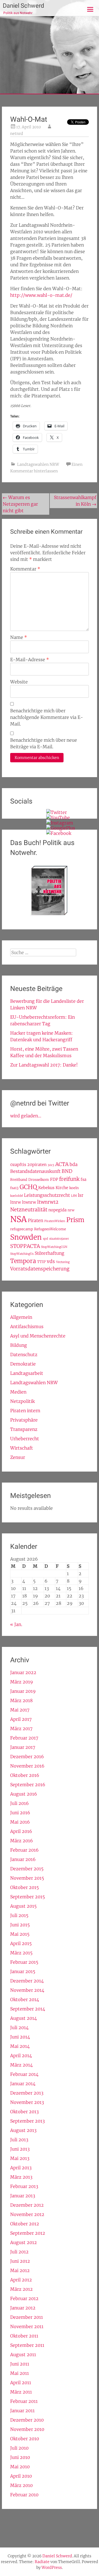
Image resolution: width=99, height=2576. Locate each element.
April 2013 (21, 2168)
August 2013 (23, 2130)
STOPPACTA (25, 1246)
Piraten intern (25, 1411)
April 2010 (21, 2476)
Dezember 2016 (27, 1757)
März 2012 (21, 2289)
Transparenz (24, 1429)
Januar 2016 (23, 1859)
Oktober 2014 (25, 1999)
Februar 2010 (24, 2495)
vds (51, 1261)
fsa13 (14, 1188)
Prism (75, 1220)
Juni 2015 (20, 1925)
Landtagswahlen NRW (38, 464)
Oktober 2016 (25, 1775)
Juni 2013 (20, 2149)
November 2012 (27, 2214)
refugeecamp (22, 1229)
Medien (18, 1392)
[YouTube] (58, 818)
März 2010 (21, 2485)
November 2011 (27, 2326)
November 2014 (27, 1990)
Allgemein (21, 1317)
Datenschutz (24, 1355)
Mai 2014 (20, 2046)
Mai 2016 (20, 1822)
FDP (54, 1179)
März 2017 (21, 1729)
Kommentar (25, 569)
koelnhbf (16, 1196)
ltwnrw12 (48, 1202)
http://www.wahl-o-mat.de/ (41, 295)
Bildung (19, 1345)
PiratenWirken (55, 1221)
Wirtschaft (22, 1448)
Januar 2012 (23, 2308)
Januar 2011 (22, 2411)
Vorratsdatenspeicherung (40, 1269)
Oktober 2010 (25, 2439)
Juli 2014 (19, 2027)
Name (19, 637)
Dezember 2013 (27, 2093)
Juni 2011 (20, 2364)
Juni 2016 (20, 1813)
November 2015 (27, 1878)
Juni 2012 (20, 2261)
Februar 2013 (24, 2186)
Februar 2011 (24, 2401)
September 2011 (27, 2345)
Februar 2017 (24, 1738)
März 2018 (21, 1700)
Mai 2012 (20, 2270)
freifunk (69, 1179)
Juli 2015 (19, 1915)
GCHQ (28, 1187)
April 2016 (21, 1831)
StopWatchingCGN (54, 1247)
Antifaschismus (27, 1326)
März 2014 (21, 2065)
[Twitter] (57, 812)
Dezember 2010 (27, 2420)
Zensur (18, 1457)
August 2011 (23, 2355)
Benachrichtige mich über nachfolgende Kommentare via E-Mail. (47, 717)
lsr (81, 1195)
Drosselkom (39, 1179)
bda (74, 1164)
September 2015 (28, 1897)
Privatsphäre (24, 1420)
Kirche (62, 1188)
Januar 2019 (23, 1691)
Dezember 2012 (27, 2205)
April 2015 (21, 1943)
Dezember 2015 (27, 1869)
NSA (18, 1219)
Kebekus (46, 1188)
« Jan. (16, 1624)
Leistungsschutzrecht (47, 1195)
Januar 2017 (23, 1747)
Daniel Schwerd (23, 6)
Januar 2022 (23, 1672)
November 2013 (27, 2102)
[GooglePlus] (61, 828)
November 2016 (27, 1766)
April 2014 (21, 2056)
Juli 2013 (19, 2140)
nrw (71, 1210)
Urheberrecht (25, 1439)
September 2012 (28, 2233)
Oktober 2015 (24, 1887)
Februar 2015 (24, 1962)
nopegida (57, 1210)
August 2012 (24, 2242)
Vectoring (63, 1262)
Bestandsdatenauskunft (35, 1171)
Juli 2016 (20, 1803)
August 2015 (23, 1906)
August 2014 (24, 2018)
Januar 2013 (23, 2196)
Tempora (23, 1261)
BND (67, 1171)
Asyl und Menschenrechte (38, 1336)
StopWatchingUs (22, 1254)
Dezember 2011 (27, 2317)
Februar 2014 (24, 2074)
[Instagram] (60, 823)
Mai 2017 (20, 1710)
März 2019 (22, 1682)
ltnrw (16, 1202)
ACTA (62, 1164)
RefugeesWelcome (50, 1229)
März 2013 (21, 2177)
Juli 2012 (19, 2252)
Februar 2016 (24, 1850)
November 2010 (27, 2429)
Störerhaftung (50, 1253)
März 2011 (21, 2392)
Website (19, 682)
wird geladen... (26, 1116)
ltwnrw (29, 1202)
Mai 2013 (20, 2158)
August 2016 (24, 1794)
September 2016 (28, 1785)
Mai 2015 (20, 1934)
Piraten (35, 1220)
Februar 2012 (24, 2298)
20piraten (37, 1165)
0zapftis (18, 1165)
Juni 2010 (20, 2457)
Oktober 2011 (24, 2336)
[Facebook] (59, 833)
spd (46, 1239)
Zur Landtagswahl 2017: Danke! (44, 1065)
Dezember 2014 (27, 1981)
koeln (74, 1188)
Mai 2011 (20, 2373)
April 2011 (21, 2383)
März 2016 (22, 1841)
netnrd (17, 134)
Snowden (26, 1237)
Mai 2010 (20, 2467)
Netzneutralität (29, 1210)
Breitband (19, 1179)
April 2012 (21, 2280)
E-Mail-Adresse (30, 660)
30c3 (51, 1165)
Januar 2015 (23, 1971)
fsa (83, 1179)
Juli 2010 (19, 2448)
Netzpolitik (22, 1401)
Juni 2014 (20, 2037)
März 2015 (21, 1953)
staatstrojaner (59, 1239)
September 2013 (28, 2121)
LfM (74, 1196)
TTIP (41, 1262)
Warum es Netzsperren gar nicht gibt (20, 504)
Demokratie (23, 1364)
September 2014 (28, 2009)
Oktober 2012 (25, 2224)
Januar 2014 (23, 2084)
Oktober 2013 (24, 2112)
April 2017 (21, 1719)
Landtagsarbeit (27, 1373)
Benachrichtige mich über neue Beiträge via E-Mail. (44, 743)
